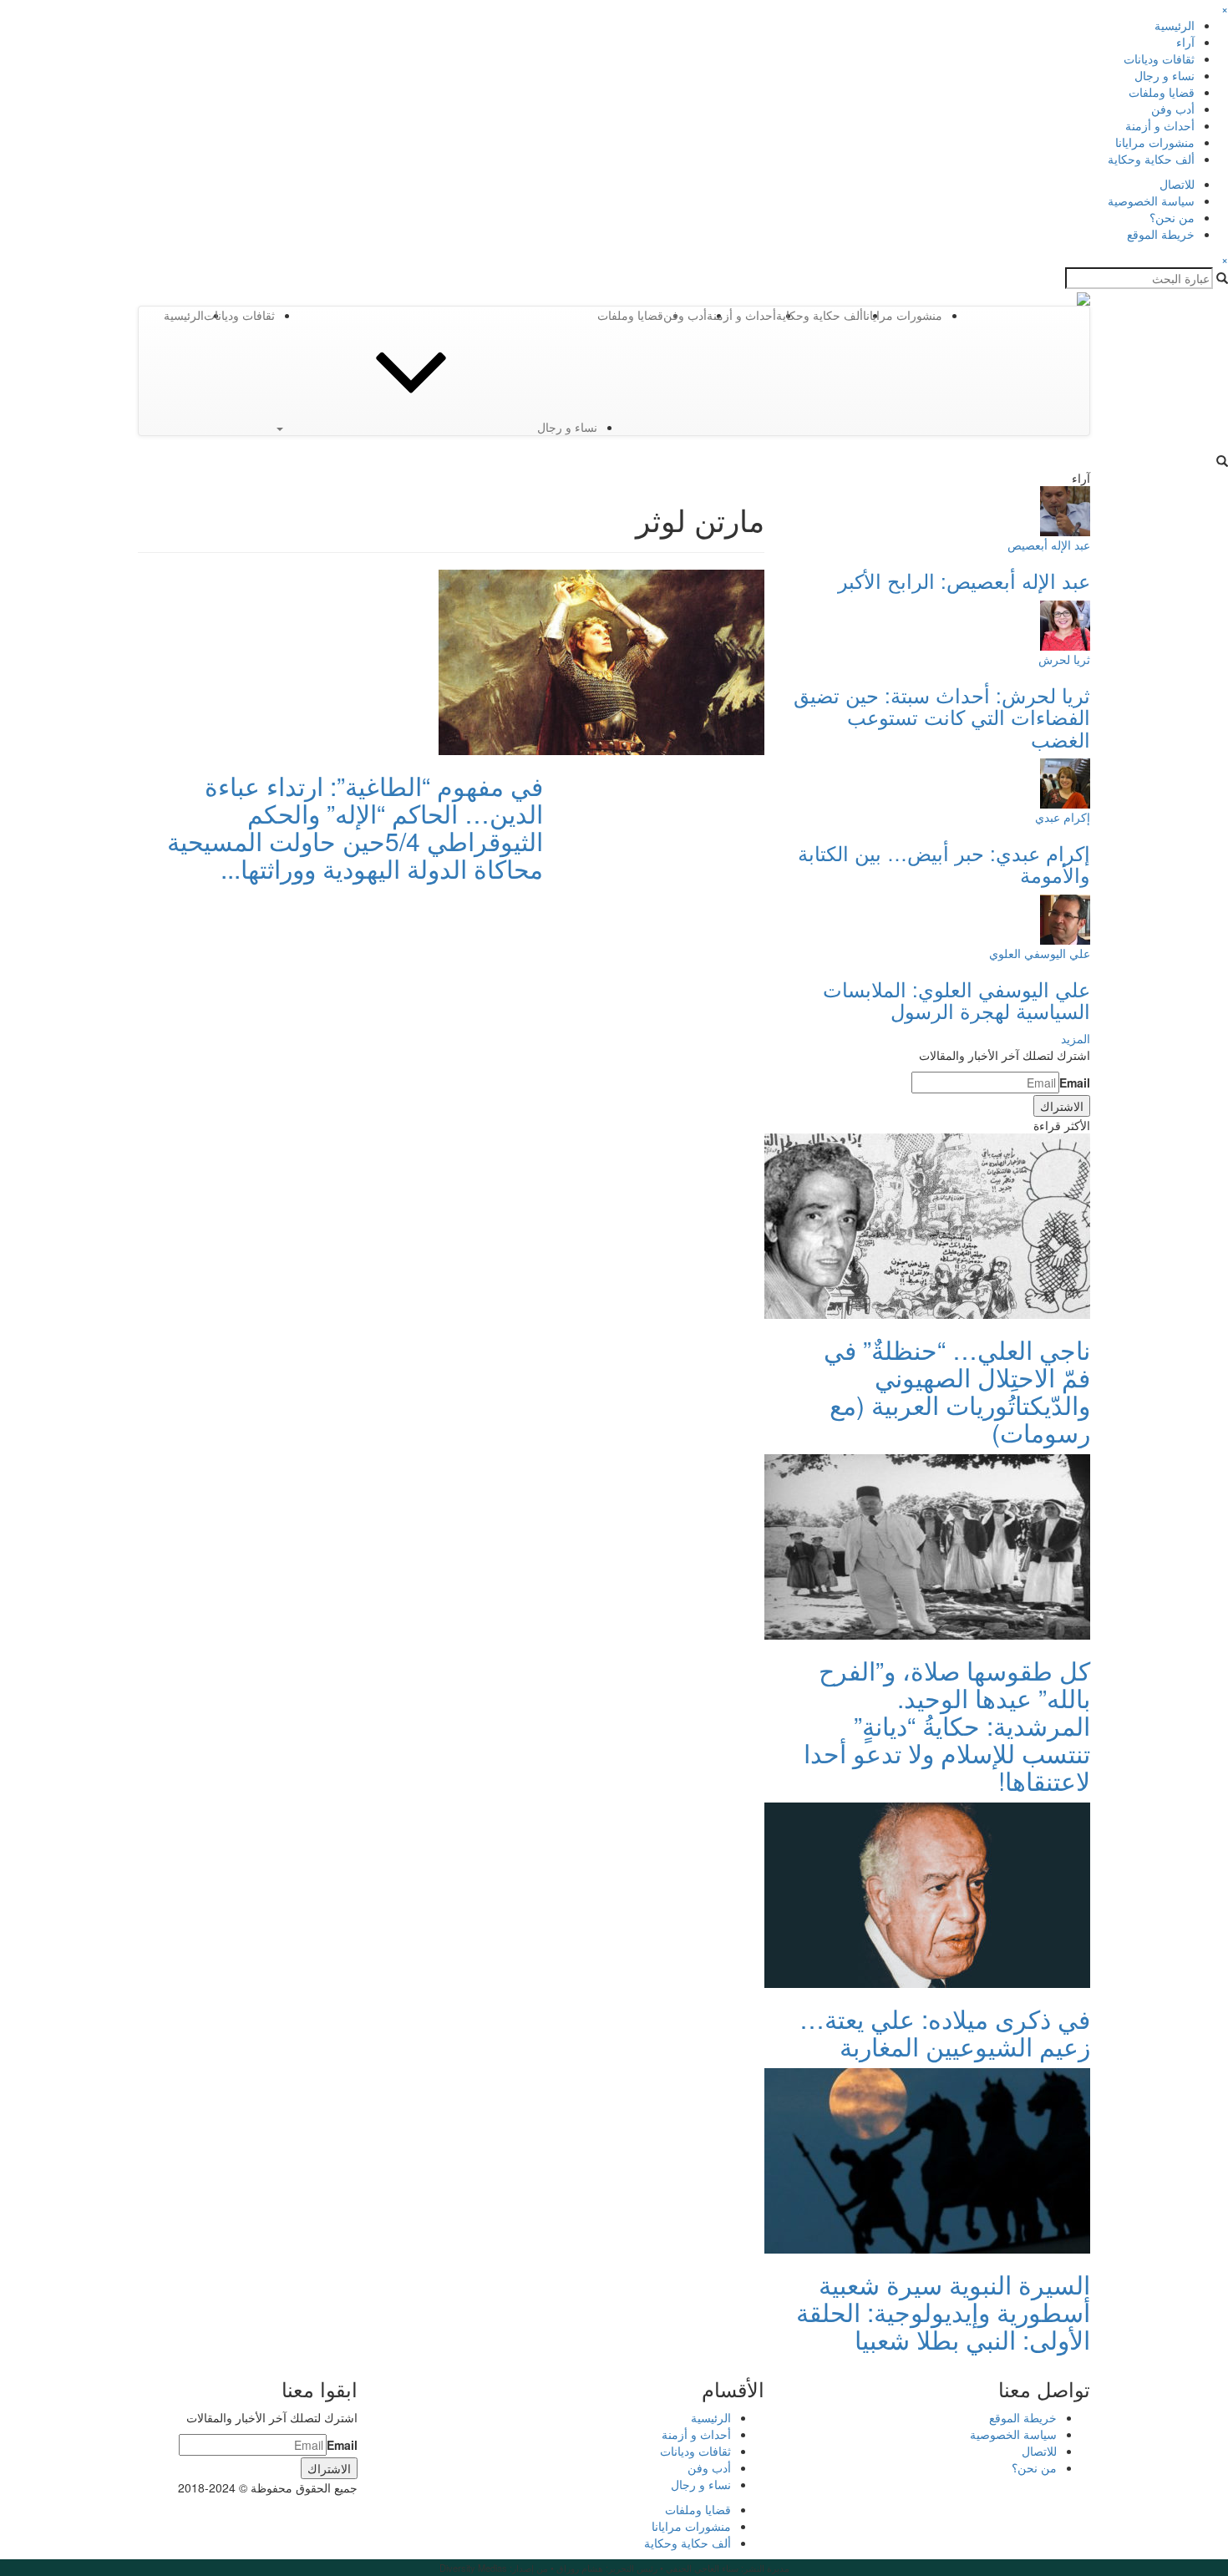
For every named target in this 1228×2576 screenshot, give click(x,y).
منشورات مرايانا (1155, 142)
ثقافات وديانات (1159, 58)
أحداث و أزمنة (1160, 125)
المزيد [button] (1076, 1038)
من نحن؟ (1172, 217)
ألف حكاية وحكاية (1151, 159)
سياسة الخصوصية (1151, 200)
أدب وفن (1173, 109)
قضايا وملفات (1162, 92)
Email (1075, 1083)
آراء (1185, 42)
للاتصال (1177, 184)
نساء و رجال (1165, 75)
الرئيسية (1175, 25)
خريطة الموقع (1161, 234)
